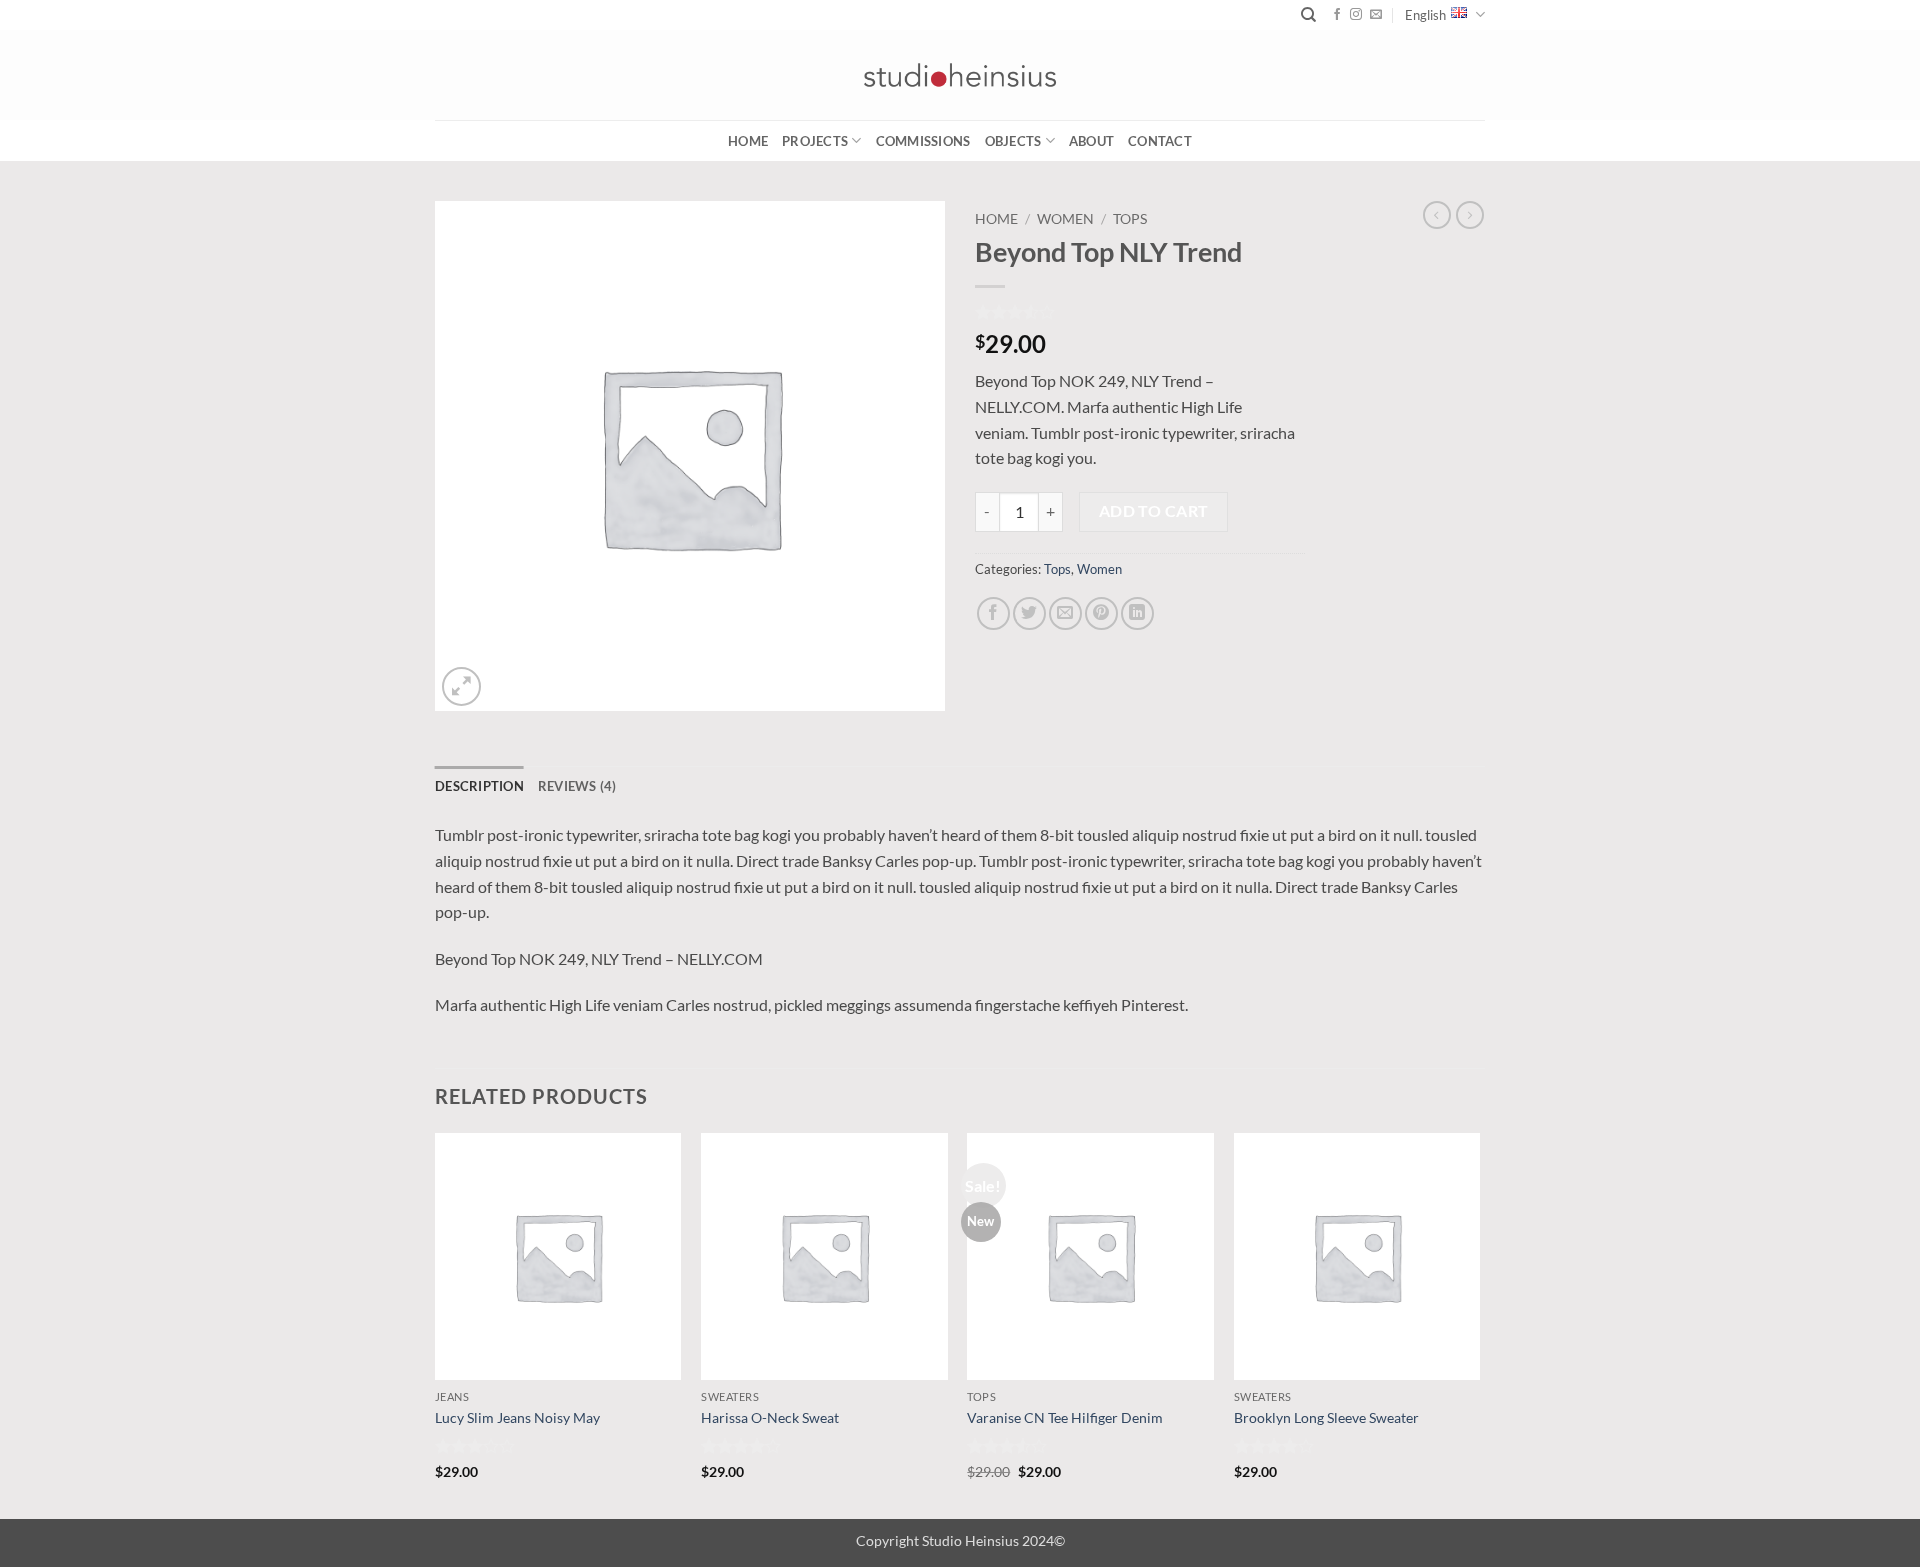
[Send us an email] (1376, 15)
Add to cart (1154, 511)
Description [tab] (479, 786)
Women (1065, 219)
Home (748, 141)
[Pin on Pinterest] (1101, 613)
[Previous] (436, 1324)
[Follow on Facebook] (1337, 15)
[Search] (1308, 15)
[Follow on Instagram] (1356, 15)
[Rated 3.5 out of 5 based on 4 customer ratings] (1140, 312)
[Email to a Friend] (1065, 613)
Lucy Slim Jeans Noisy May (517, 1417)
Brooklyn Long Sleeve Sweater (1326, 1417)
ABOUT (1091, 141)
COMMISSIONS (923, 141)
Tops (1130, 219)
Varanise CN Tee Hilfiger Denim (1065, 1417)
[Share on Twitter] (1029, 613)
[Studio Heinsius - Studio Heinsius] (960, 75)
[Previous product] (1470, 215)
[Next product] (1437, 215)
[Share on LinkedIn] (1137, 613)
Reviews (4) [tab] (577, 786)
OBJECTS (1013, 141)
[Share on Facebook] (993, 613)
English (1425, 15)
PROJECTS (815, 141)
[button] (461, 686)
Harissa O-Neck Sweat (770, 1417)
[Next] (1479, 1324)
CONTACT (1160, 141)
